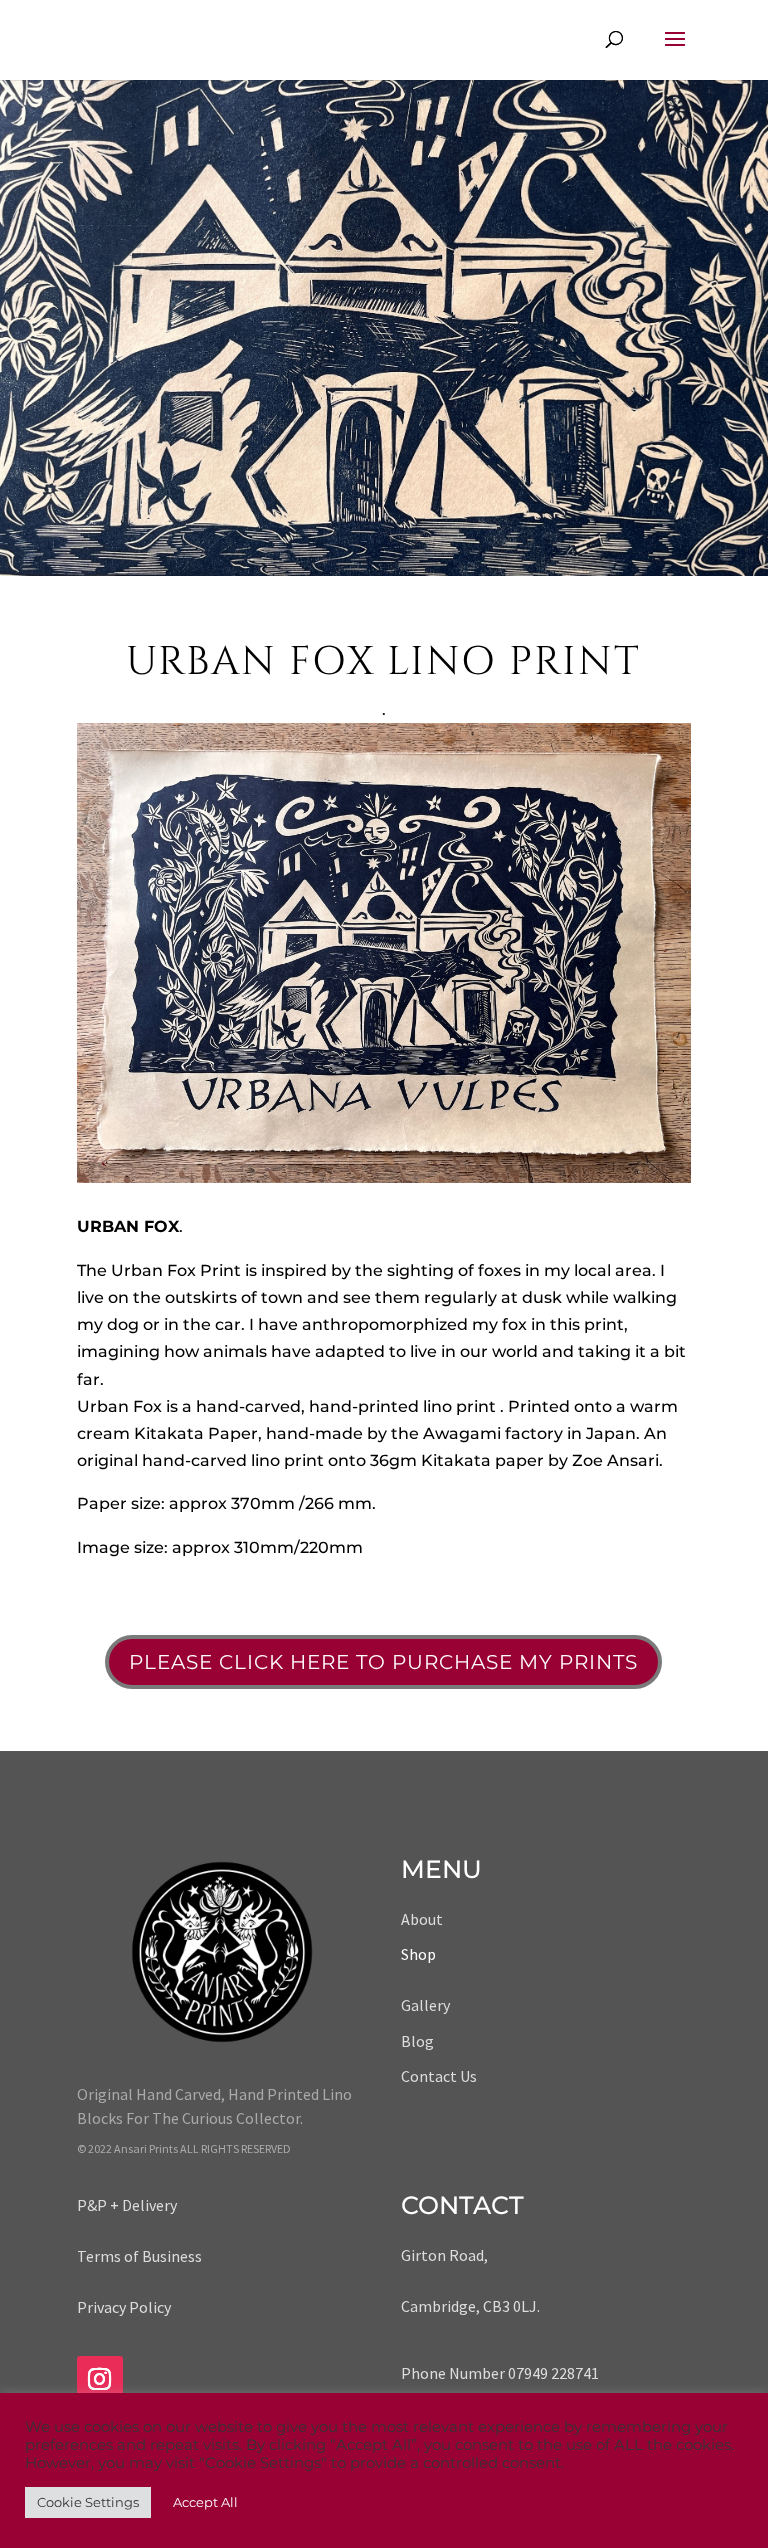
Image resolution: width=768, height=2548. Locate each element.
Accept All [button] (205, 2502)
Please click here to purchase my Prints (383, 1662)
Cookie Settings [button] (88, 2502)
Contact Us (439, 2076)
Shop (418, 1954)
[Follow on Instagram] (100, 2379)
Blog (417, 2041)
